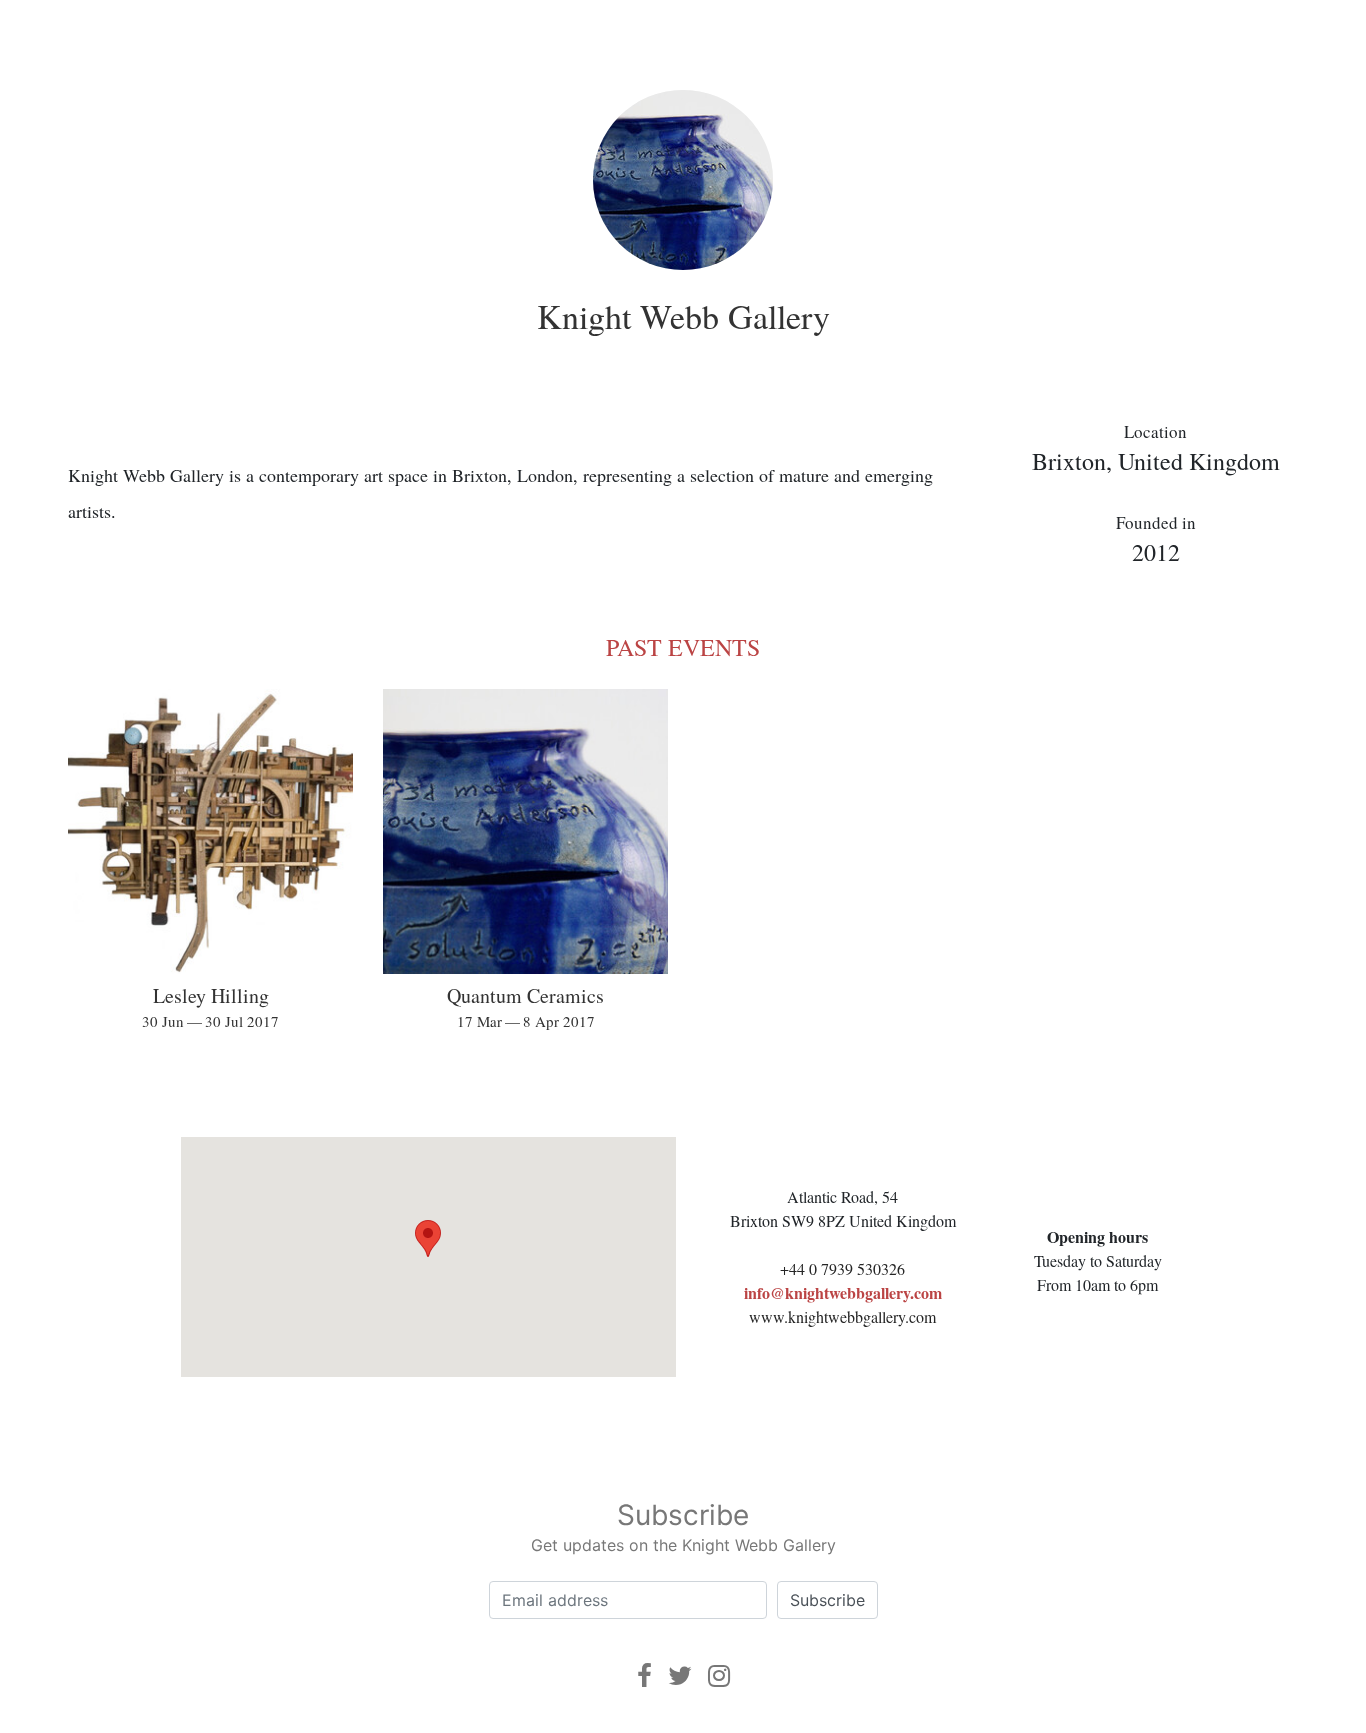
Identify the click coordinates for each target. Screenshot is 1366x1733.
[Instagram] (719, 1675)
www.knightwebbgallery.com (842, 1316)
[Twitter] (680, 1675)
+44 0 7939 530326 (842, 1268)
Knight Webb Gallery (683, 316)
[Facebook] (644, 1675)
